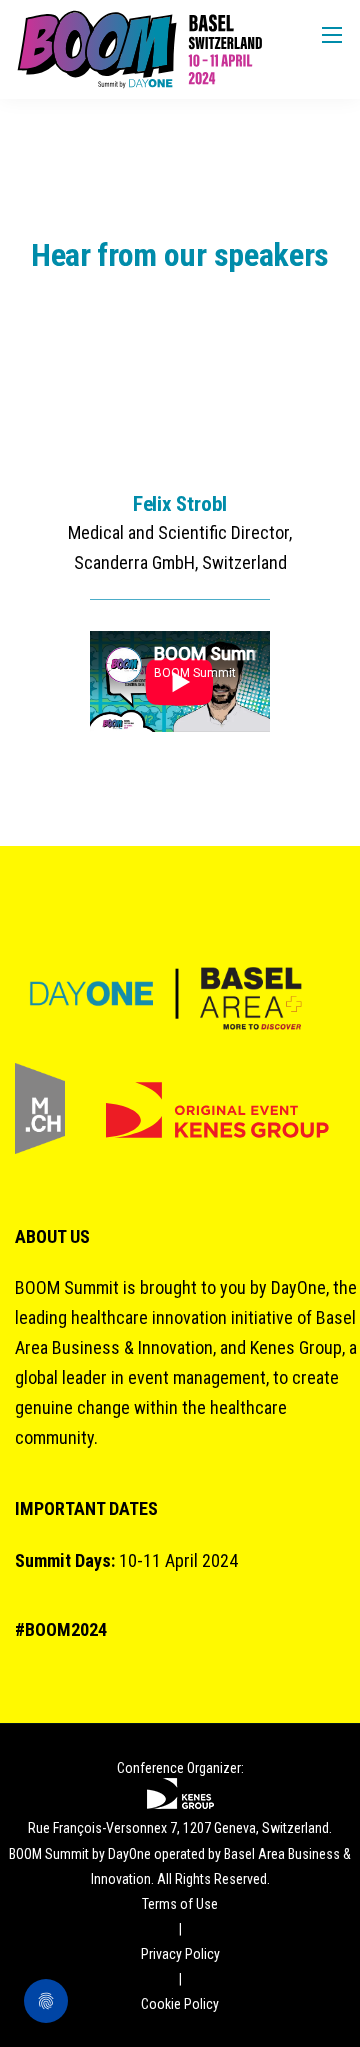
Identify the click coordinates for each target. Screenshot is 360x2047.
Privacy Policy (180, 1954)
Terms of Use (180, 1904)
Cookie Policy (180, 2004)
